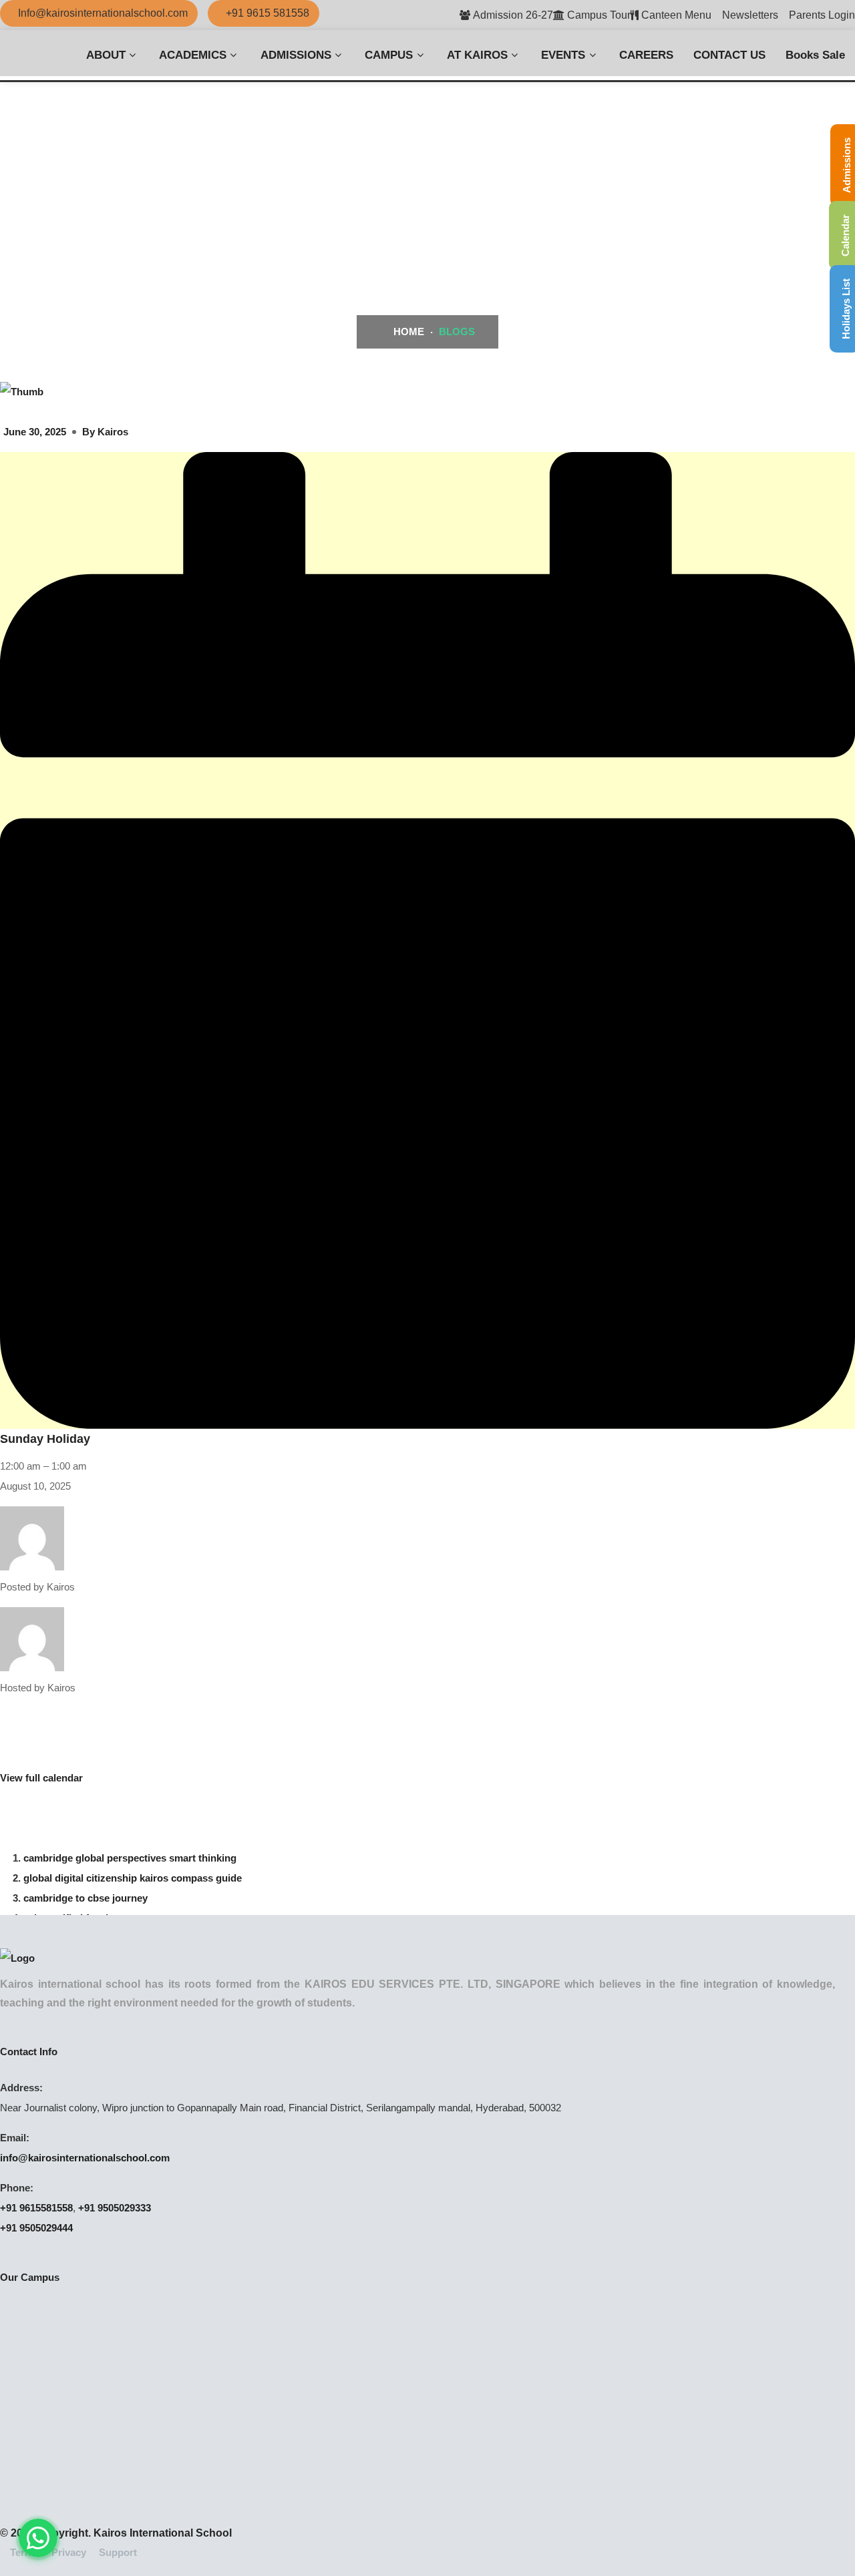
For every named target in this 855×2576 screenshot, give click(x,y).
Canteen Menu (676, 15)
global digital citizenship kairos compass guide (133, 1878)
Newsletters (750, 15)
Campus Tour (599, 15)
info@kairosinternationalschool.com (85, 2158)
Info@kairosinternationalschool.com (103, 13)
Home (407, 332)
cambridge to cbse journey (85, 1898)
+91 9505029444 (36, 2228)
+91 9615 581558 (268, 13)
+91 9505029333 (115, 2208)
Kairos (113, 432)
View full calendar (41, 1778)
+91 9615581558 (36, 2208)
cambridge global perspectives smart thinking (130, 1858)
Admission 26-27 (513, 15)
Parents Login (822, 15)
